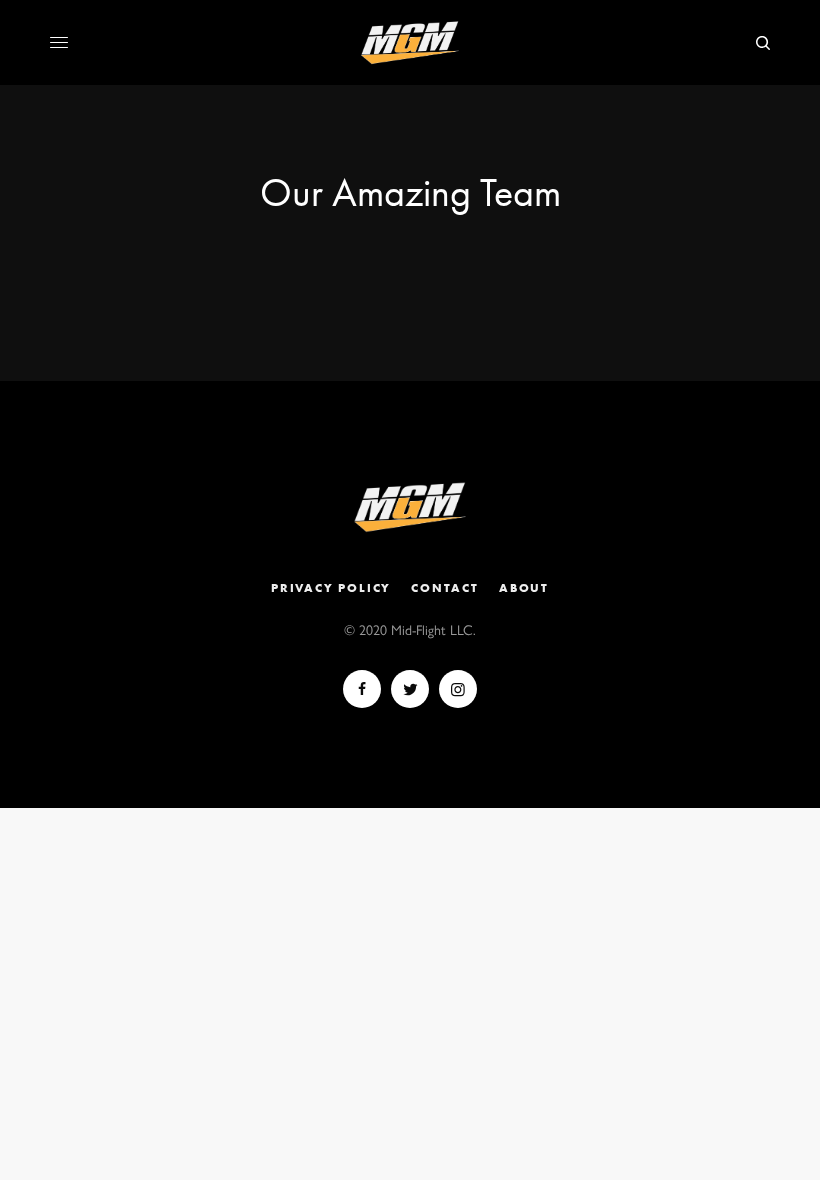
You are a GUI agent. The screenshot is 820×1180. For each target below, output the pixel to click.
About (524, 588)
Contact (445, 588)
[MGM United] (410, 42)
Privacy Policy (331, 588)
